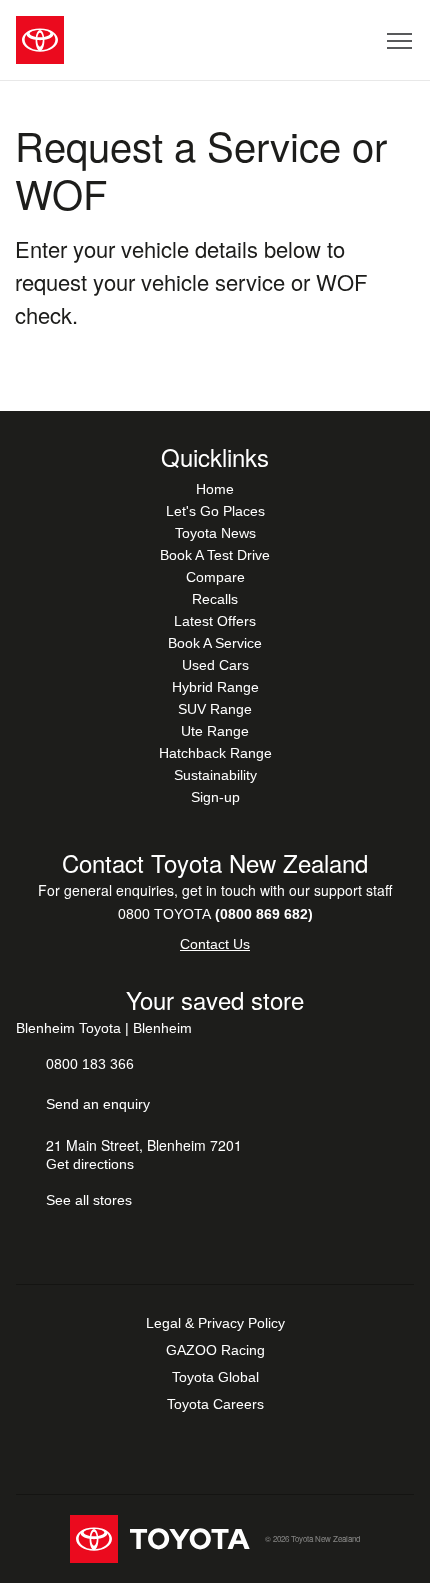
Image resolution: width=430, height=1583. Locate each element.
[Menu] (400, 40)
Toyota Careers (215, 1404)
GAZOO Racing (215, 1350)
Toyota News (215, 533)
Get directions (90, 1164)
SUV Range (215, 709)
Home (215, 489)
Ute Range (215, 731)
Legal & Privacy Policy (215, 1323)
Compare (215, 577)
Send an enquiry (98, 1104)
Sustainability (215, 775)
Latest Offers (215, 621)
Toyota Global (215, 1377)
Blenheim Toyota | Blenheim (104, 1028)
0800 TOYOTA (215, 914)
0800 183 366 (90, 1064)
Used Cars (215, 665)
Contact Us (215, 944)
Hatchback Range (215, 753)
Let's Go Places (215, 511)
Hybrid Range (215, 687)
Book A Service (215, 643)
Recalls (215, 599)
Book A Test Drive (215, 555)
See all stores (89, 1200)
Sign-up (215, 797)
